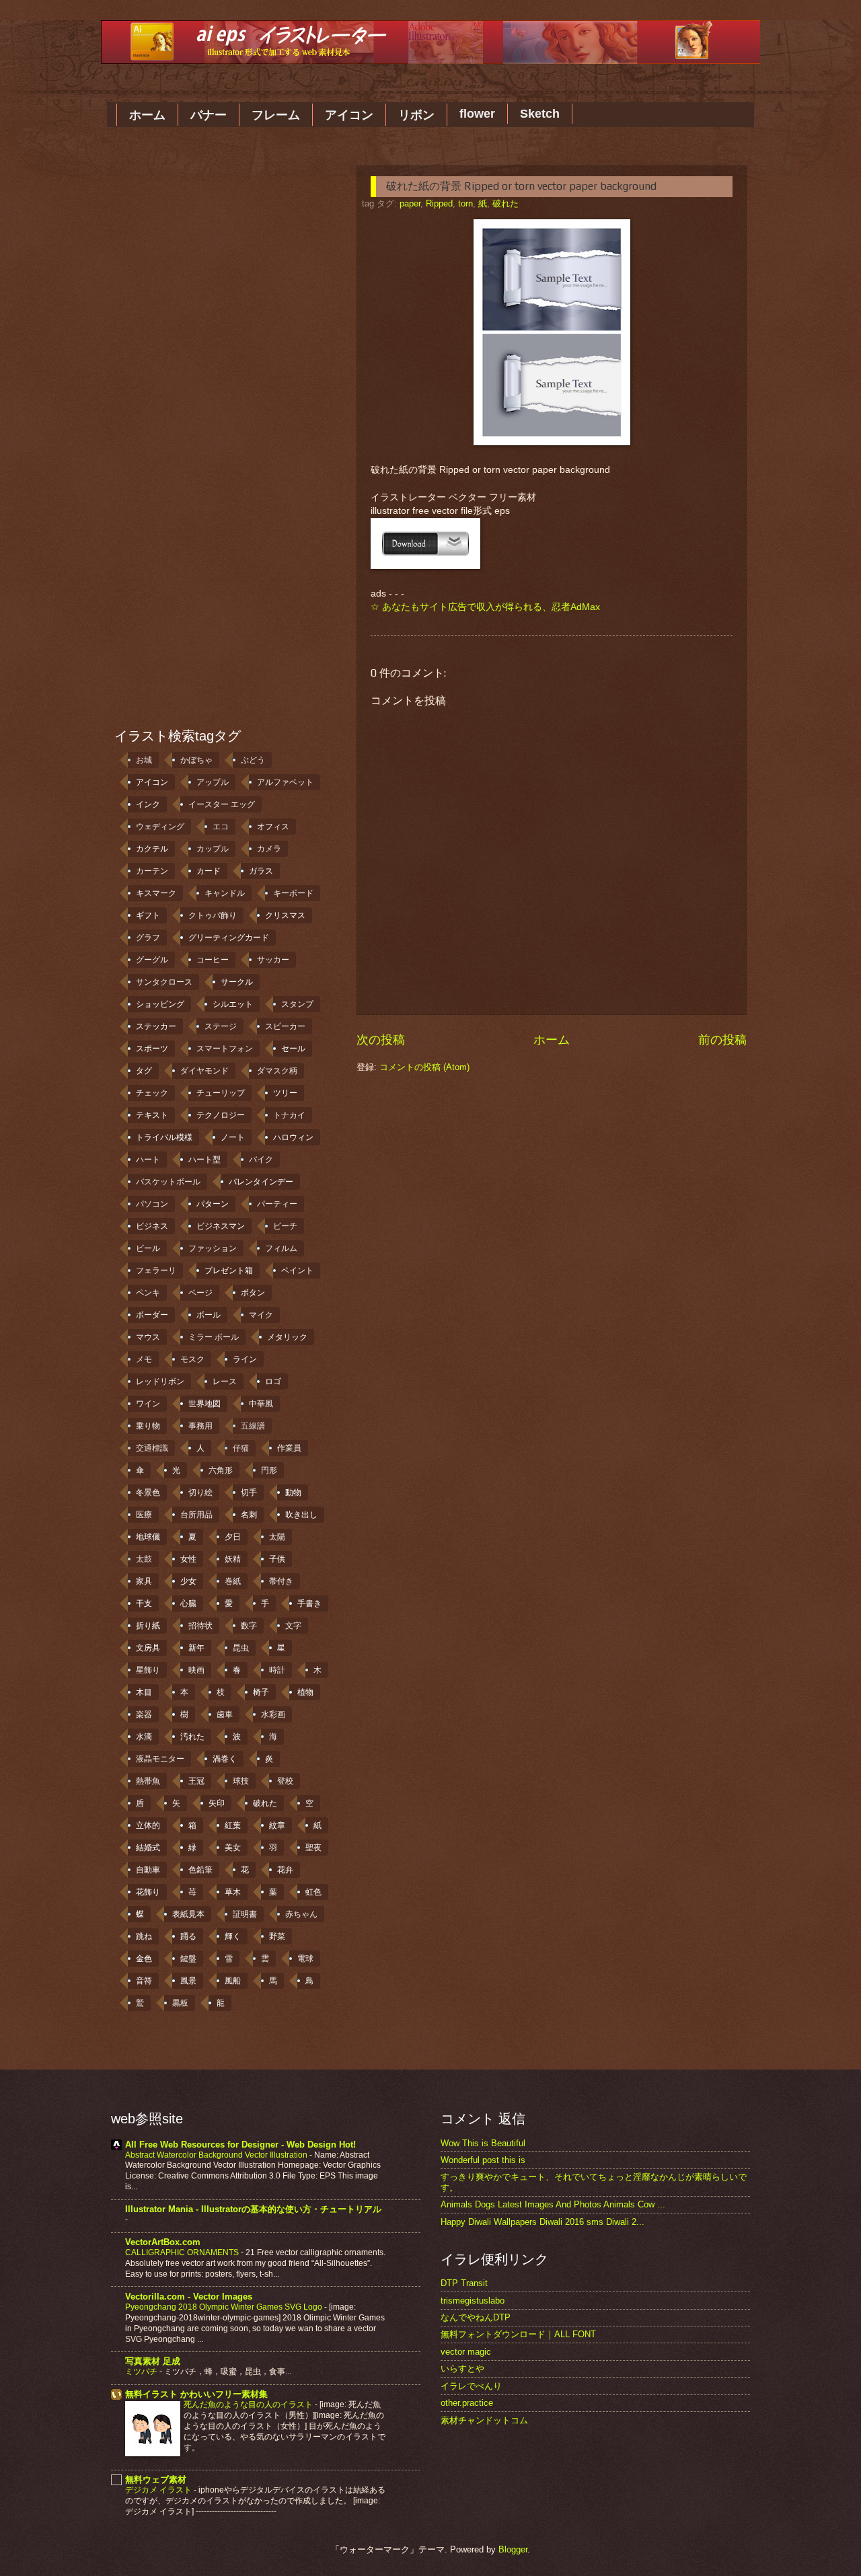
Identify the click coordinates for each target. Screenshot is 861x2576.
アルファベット (285, 782)
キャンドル (225, 893)
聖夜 (313, 1848)
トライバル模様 (164, 1137)
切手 (249, 1492)
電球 (305, 1959)
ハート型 (204, 1160)
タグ (144, 1071)
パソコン (152, 1204)
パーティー (277, 1204)
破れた (506, 203)
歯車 (225, 1714)
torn (465, 203)
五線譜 (253, 1426)
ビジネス (152, 1226)
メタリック (287, 1337)
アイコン (349, 115)
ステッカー (156, 1026)
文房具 (148, 1648)
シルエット (233, 1004)
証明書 (245, 1914)
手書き (309, 1603)
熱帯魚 (148, 1781)
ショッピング (160, 1004)
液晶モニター (160, 1759)
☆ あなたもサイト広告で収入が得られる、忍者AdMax (485, 607)
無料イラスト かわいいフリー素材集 (196, 2394)
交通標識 (152, 1448)
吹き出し (301, 1515)
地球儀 (148, 1537)
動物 (293, 1492)
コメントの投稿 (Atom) (424, 1067)
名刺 (249, 1515)
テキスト (152, 1115)
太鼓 (144, 1559)
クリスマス (285, 915)
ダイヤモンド (204, 1071)
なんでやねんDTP (476, 2317)
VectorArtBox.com (163, 2242)
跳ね (144, 1936)
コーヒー (213, 960)
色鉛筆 (200, 1870)
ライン (245, 1359)
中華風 (261, 1404)
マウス (148, 1337)
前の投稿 (722, 1040)
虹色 (313, 1892)
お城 (144, 760)
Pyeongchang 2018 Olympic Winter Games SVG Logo (225, 2307)
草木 (233, 1892)
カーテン (152, 871)
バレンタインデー (261, 1182)
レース (225, 1381)
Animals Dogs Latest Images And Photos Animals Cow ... (553, 2204)
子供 (277, 1559)
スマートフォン (225, 1049)
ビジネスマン (221, 1226)
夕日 (233, 1537)
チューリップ (221, 1093)
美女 (233, 1848)
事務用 (200, 1426)
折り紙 (148, 1626)
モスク (192, 1359)
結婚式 (148, 1848)
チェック (152, 1093)
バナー (209, 115)
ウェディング (160, 827)
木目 (144, 1692)
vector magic (466, 2352)
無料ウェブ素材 (156, 2479)
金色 (144, 1959)
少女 (188, 1581)
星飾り (148, 1670)
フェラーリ (156, 1271)
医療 (144, 1515)
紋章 (277, 1825)
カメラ (269, 849)
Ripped (439, 203)
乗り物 (148, 1426)
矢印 (217, 1803)
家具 (144, 1581)
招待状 (200, 1626)
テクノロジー (221, 1115)
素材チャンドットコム (484, 2420)
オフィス (273, 827)
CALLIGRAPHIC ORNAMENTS (183, 2252)
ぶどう (253, 760)
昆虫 (241, 1648)
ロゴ (273, 1381)
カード (209, 871)
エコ (221, 827)
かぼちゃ (196, 760)
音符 (144, 1981)
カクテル (152, 849)
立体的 (148, 1825)
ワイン (148, 1404)
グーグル (152, 960)
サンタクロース (164, 982)
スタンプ (297, 1004)
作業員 (289, 1448)
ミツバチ (142, 2372)
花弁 (285, 1870)
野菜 (277, 1936)
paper (410, 203)
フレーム (276, 115)
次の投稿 (381, 1040)
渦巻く (225, 1759)
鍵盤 (188, 1959)
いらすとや (462, 2369)
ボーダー (152, 1315)
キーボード (293, 893)
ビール (148, 1248)
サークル (237, 982)
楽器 (144, 1714)
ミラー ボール (214, 1337)
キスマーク (156, 893)
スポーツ (152, 1049)
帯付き (281, 1581)
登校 (285, 1781)
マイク (261, 1315)
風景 (188, 1981)
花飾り (148, 1892)
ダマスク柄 (277, 1071)
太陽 (277, 1537)
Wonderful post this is (483, 2160)
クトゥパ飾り (213, 915)
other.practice (467, 2403)
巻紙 (233, 1581)
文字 (293, 1626)
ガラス (261, 871)
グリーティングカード (229, 938)
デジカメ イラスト (159, 2490)
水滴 (144, 1737)
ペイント (297, 1271)
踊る (188, 1936)
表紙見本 (188, 1914)
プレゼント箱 (229, 1271)
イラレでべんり (471, 2386)
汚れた (192, 1737)
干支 (144, 1603)
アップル (213, 782)
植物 (305, 1692)
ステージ (221, 1026)
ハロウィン (293, 1137)
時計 (277, 1670)
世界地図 (204, 1404)
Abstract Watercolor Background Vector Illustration (217, 2155)
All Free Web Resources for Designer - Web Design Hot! (240, 2145)
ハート (148, 1160)
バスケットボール (168, 1182)
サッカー (273, 960)
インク (148, 804)
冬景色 (148, 1492)
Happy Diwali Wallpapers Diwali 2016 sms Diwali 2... (542, 2222)
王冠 (196, 1781)
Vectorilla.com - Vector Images (189, 2297)
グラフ (148, 938)
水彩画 (273, 1714)
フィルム (281, 1248)
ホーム (147, 115)
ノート (233, 1137)
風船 (233, 1981)
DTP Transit (464, 2283)
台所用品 (196, 1515)
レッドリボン (160, 1381)
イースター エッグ (222, 804)
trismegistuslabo (473, 2301)
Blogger (513, 2549)
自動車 (148, 1870)
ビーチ (285, 1226)
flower (477, 114)
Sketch (540, 114)
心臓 (188, 1603)
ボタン (253, 1293)
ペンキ (148, 1293)
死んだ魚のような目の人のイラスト (249, 2404)
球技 (241, 1781)
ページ (200, 1293)
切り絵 (200, 1492)
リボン (416, 115)
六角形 (221, 1470)
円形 (269, 1470)
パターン (213, 1204)
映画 (196, 1670)
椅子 (261, 1692)
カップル (213, 849)
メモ (144, 1359)
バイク (261, 1160)
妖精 (233, 1559)
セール (293, 1049)
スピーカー (285, 1026)
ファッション (213, 1248)
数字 (249, 1626)
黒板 (180, 2003)
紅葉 (233, 1825)
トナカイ (289, 1115)
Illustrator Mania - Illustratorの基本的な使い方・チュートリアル (253, 2209)
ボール (209, 1315)
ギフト (148, 915)
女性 (188, 1559)
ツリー (285, 1093)
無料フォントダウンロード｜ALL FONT (518, 2334)
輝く (233, 1936)
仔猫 (241, 1448)
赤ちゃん (301, 1914)
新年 (196, 1648)
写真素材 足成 (153, 2361)
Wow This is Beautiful (483, 2143)
